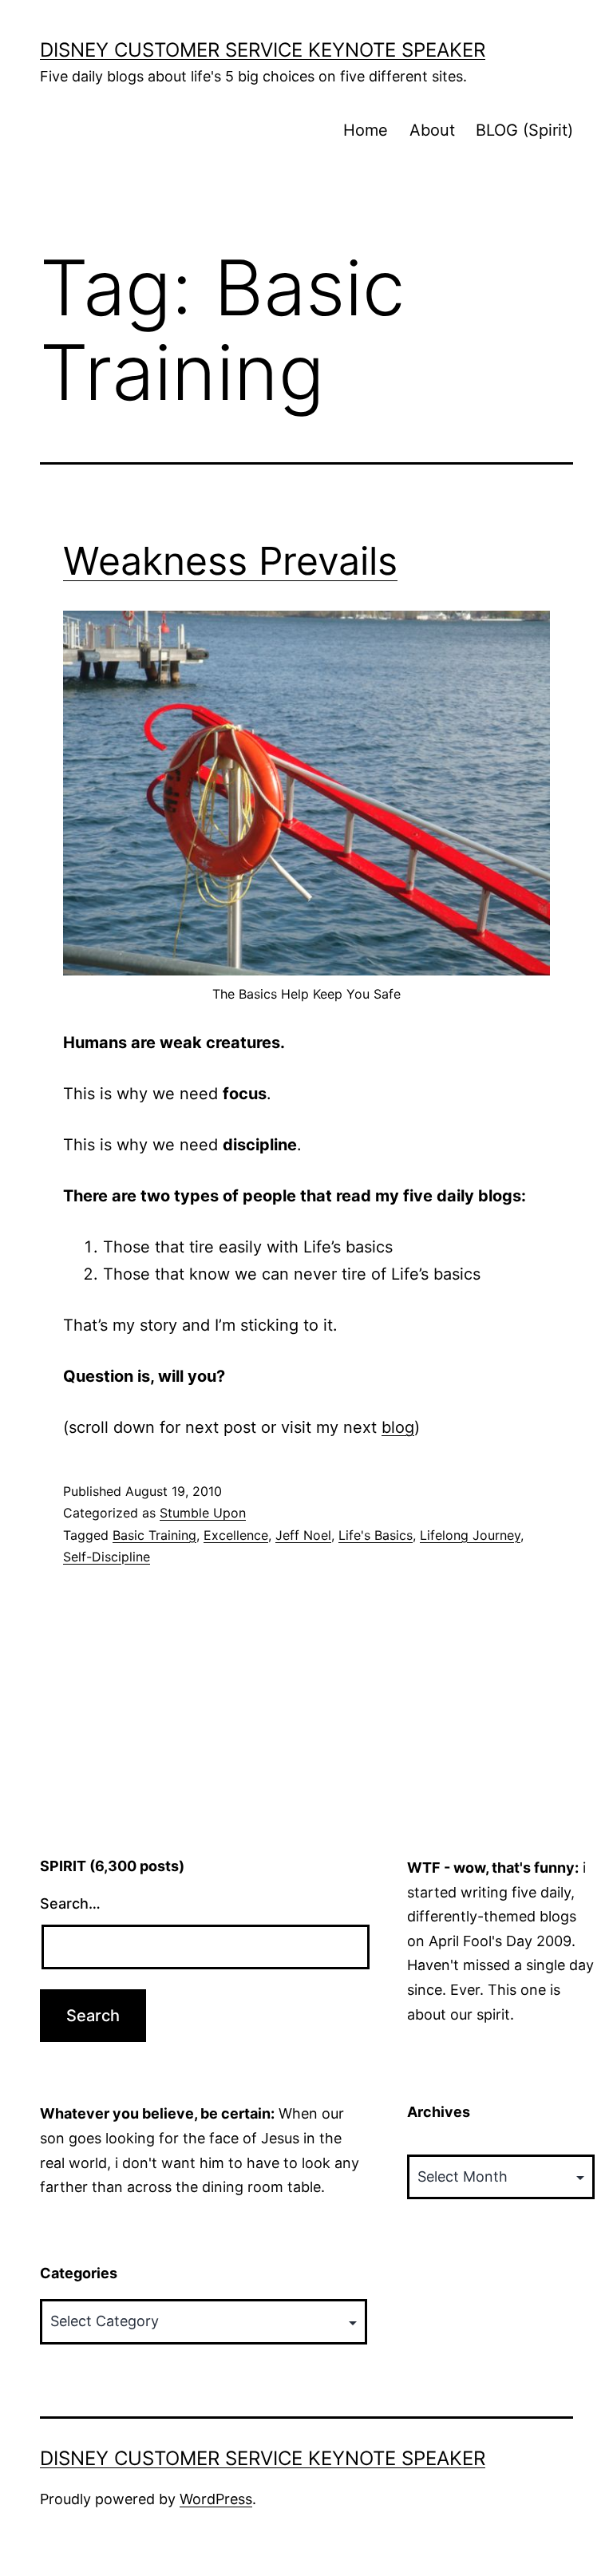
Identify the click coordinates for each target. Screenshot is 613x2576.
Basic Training (154, 1535)
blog (398, 1427)
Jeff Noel (303, 1535)
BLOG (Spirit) (524, 130)
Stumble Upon (203, 1513)
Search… (70, 1903)
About (432, 130)
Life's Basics (376, 1535)
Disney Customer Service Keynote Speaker (263, 50)
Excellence (236, 1535)
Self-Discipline (107, 1557)
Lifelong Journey (470, 1535)
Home (366, 130)
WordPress (216, 2499)
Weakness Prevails (230, 561)
